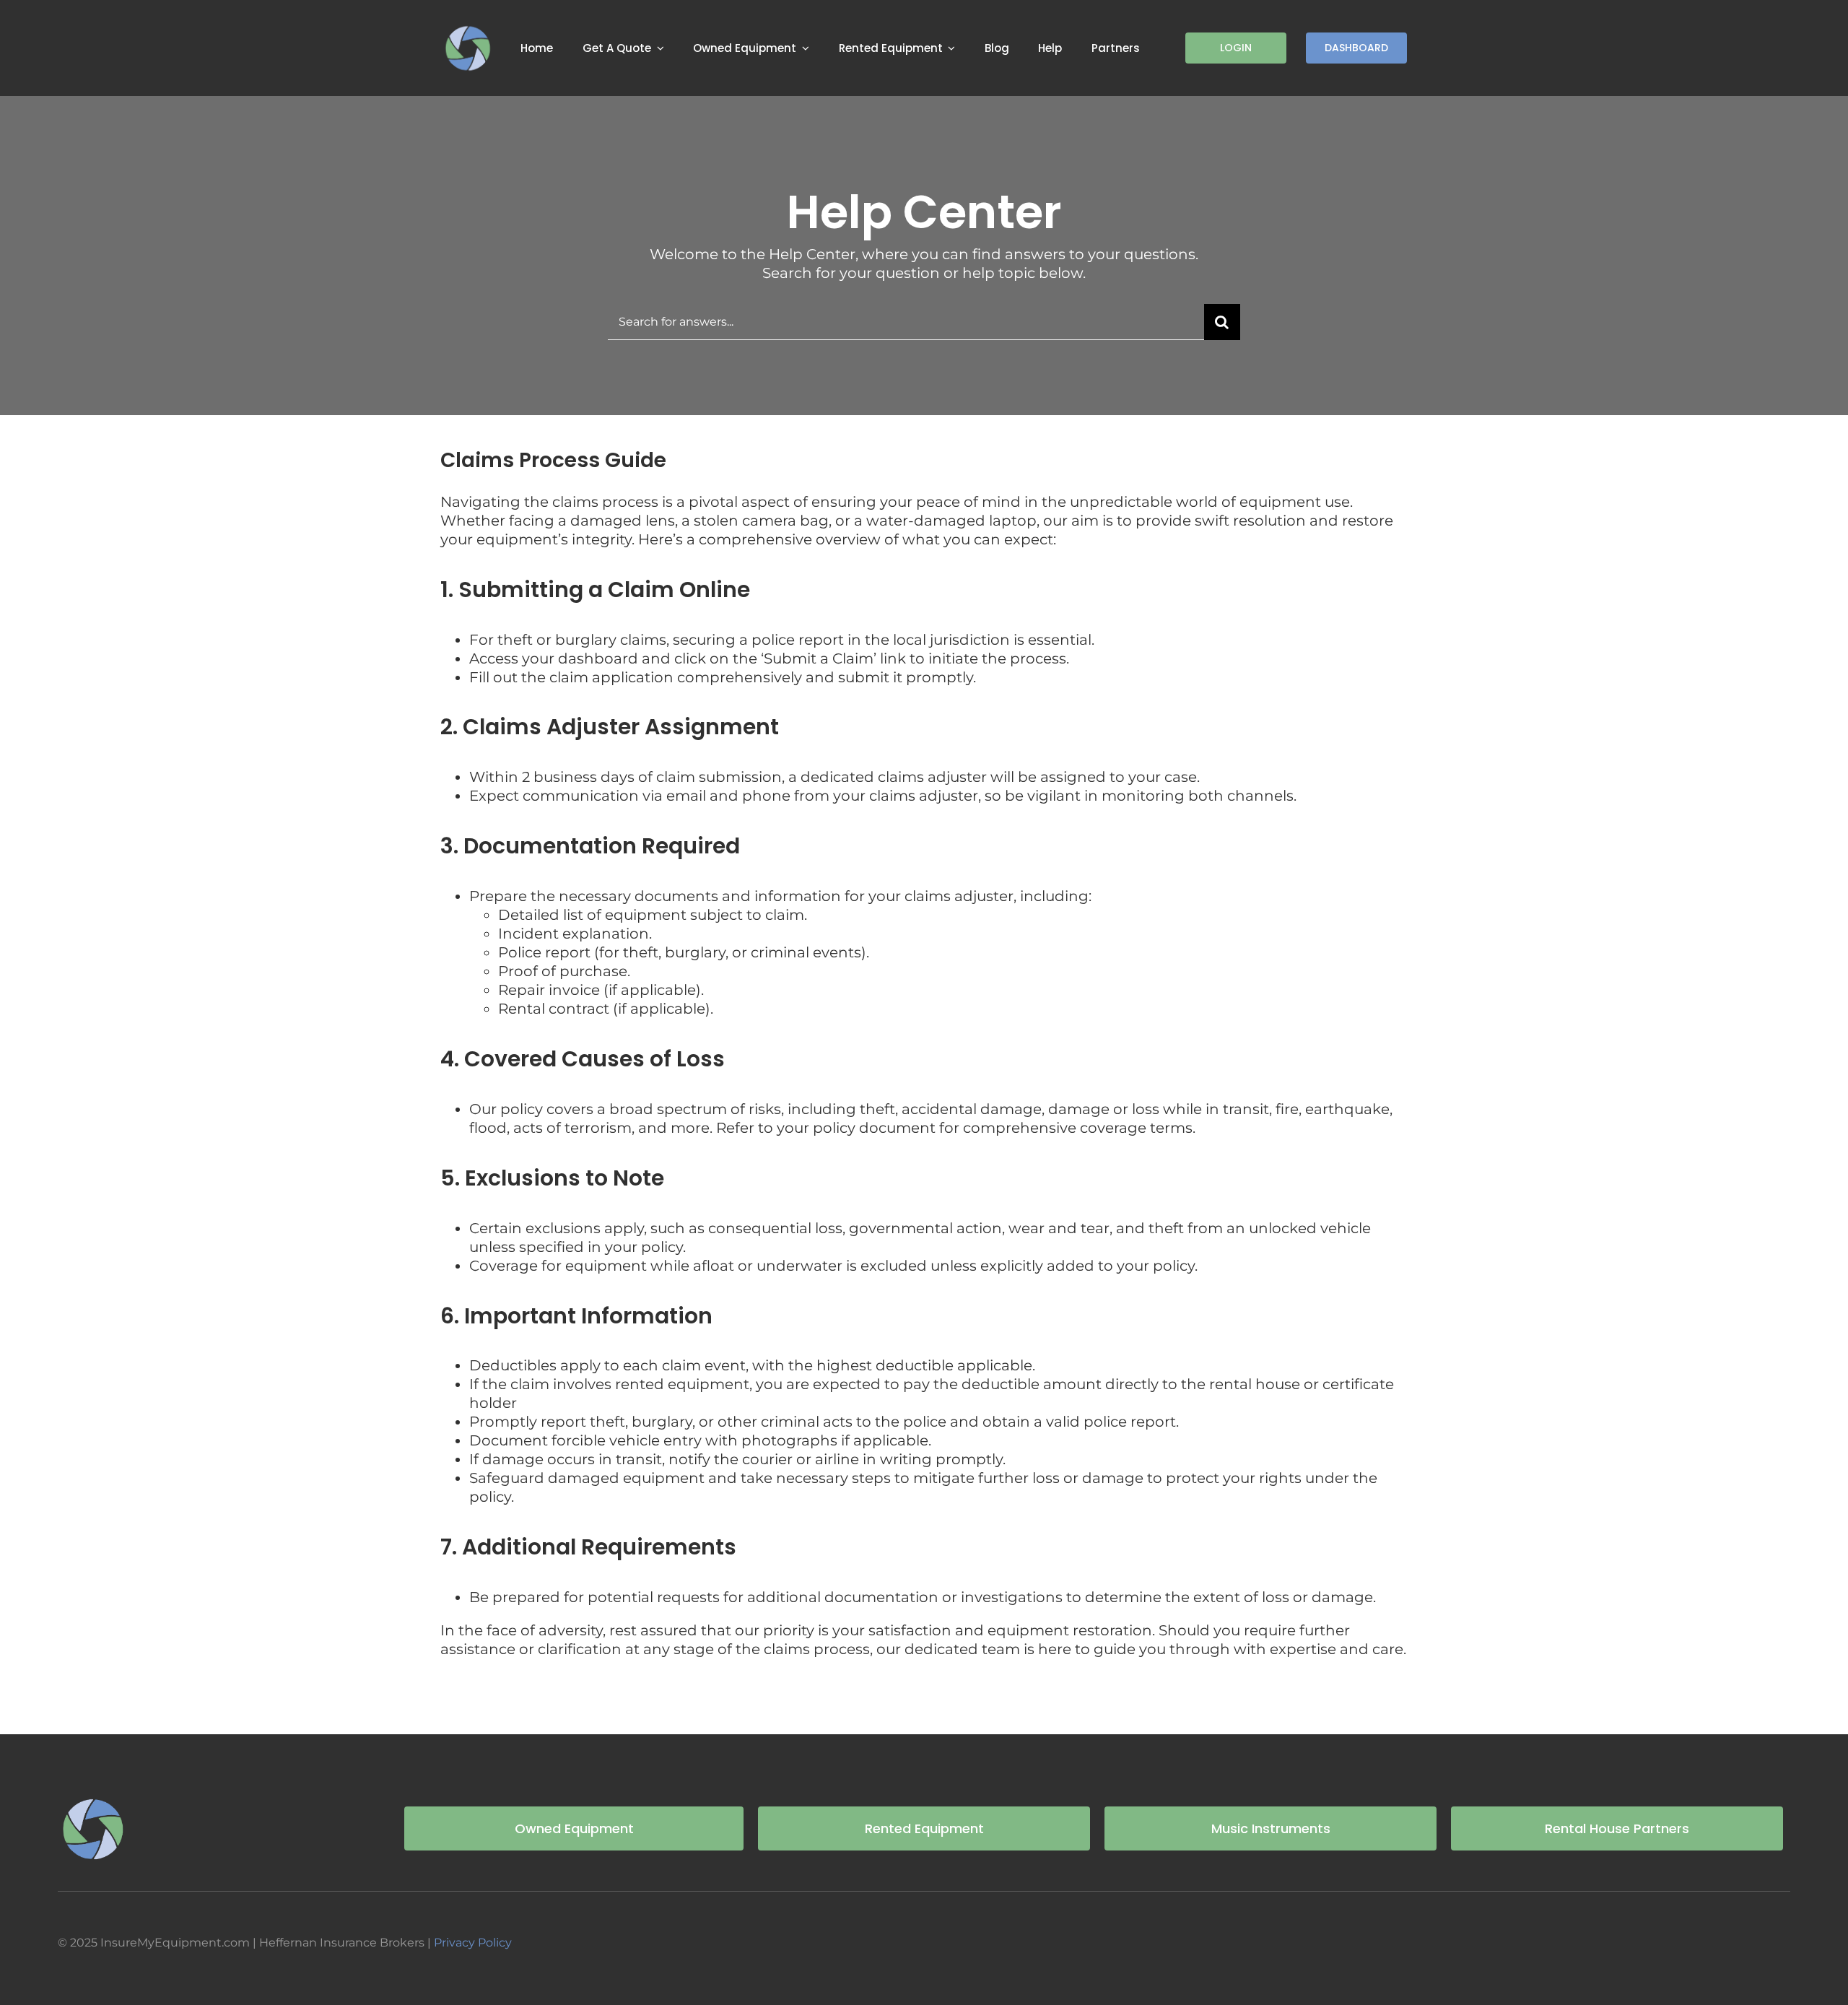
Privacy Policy (473, 1943)
